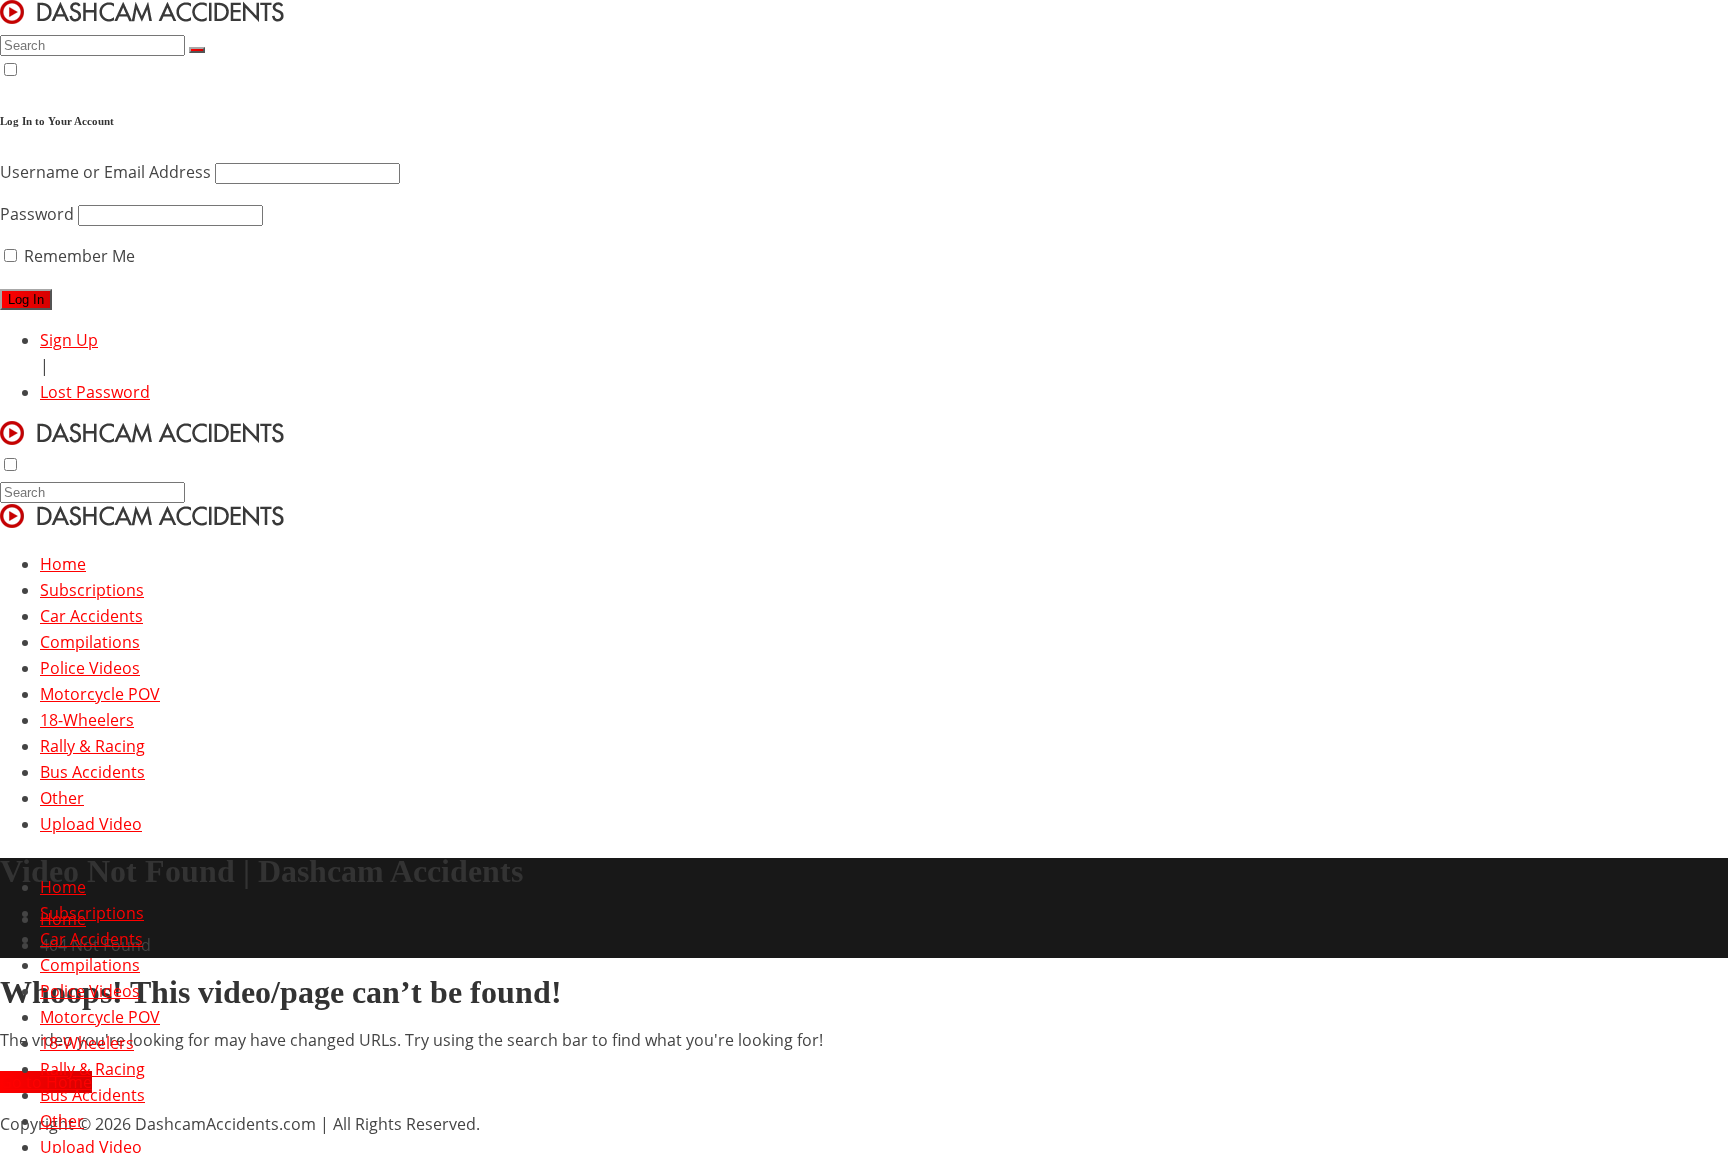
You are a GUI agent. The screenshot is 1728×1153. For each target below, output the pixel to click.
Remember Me (77, 256)
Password (37, 214)
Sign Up (69, 340)
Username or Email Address (105, 172)
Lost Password (95, 392)
